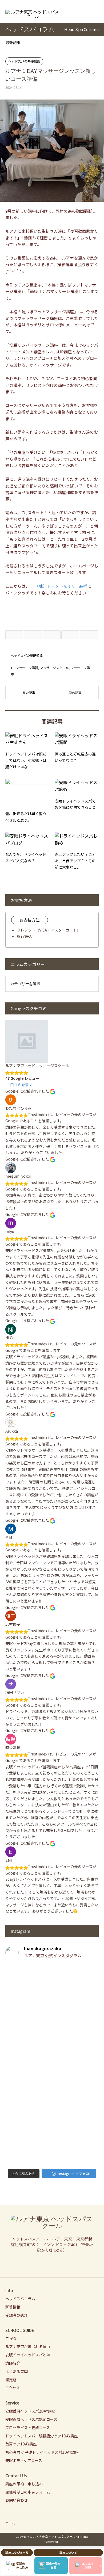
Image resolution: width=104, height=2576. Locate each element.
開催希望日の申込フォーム (28, 2492)
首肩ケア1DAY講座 (21, 2444)
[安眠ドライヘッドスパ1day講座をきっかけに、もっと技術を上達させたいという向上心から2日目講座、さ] (52, 2139)
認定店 (11, 2380)
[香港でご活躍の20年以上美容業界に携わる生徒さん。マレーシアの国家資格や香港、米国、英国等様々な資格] (52, 2092)
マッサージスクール (54, 668)
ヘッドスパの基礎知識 (24, 61)
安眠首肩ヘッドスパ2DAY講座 (30, 2411)
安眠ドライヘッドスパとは (28, 2355)
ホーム (10, 2523)
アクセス (13, 2388)
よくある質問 (17, 2371)
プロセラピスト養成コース (28, 2428)
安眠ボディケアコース (24, 2460)
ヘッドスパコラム (20, 2299)
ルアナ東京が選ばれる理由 (28, 2346)
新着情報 (13, 2307)
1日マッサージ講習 (24, 668)
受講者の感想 (17, 2315)
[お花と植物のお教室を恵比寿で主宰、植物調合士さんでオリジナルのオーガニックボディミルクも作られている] (52, 1994)
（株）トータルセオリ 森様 (61, 586)
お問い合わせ (17, 2500)
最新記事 (13, 43)
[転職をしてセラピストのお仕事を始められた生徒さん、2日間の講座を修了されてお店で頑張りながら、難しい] (52, 2048)
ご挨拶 (11, 2338)
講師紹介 (13, 2363)
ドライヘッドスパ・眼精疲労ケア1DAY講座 (42, 2436)
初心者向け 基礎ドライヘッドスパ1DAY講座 (42, 2452)
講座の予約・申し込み (24, 2484)
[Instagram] (52, 2263)
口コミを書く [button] (21, 1085)
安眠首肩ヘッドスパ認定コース (31, 2419)
